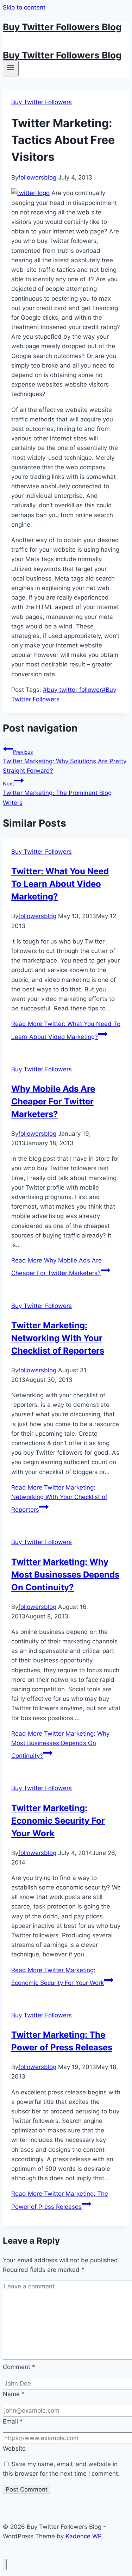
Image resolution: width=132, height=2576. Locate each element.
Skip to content (24, 7)
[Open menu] (11, 68)
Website (14, 2449)
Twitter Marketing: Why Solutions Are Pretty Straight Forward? (65, 761)
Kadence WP (84, 2536)
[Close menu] (5, 2565)
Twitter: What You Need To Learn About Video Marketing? (60, 884)
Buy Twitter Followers (42, 102)
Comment (19, 2367)
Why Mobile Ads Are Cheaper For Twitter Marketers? (53, 1101)
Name (14, 2394)
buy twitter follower (72, 690)
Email (13, 2421)
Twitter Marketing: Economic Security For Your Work (58, 1821)
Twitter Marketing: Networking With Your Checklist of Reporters (58, 1338)
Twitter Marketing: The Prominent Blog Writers (57, 793)
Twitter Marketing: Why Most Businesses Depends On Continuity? (65, 1575)
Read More (59, 1499)
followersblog (37, 177)
